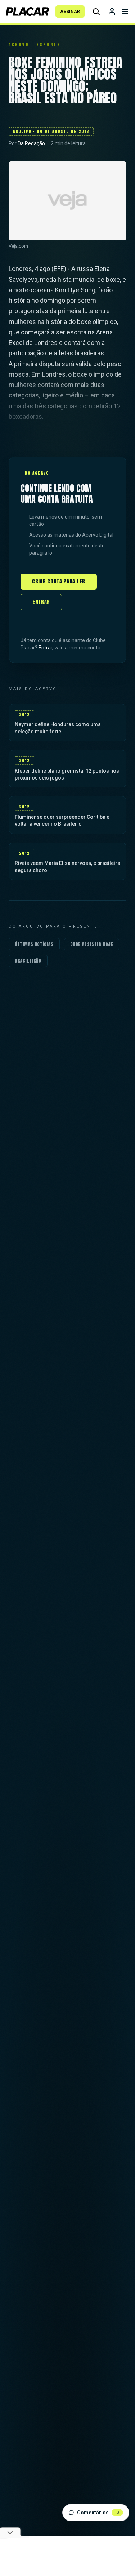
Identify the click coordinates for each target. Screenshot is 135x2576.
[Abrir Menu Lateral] (125, 12)
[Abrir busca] (96, 12)
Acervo (19, 45)
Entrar (41, 602)
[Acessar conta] (112, 12)
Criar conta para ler (59, 581)
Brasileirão (28, 961)
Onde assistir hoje (92, 944)
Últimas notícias (34, 944)
